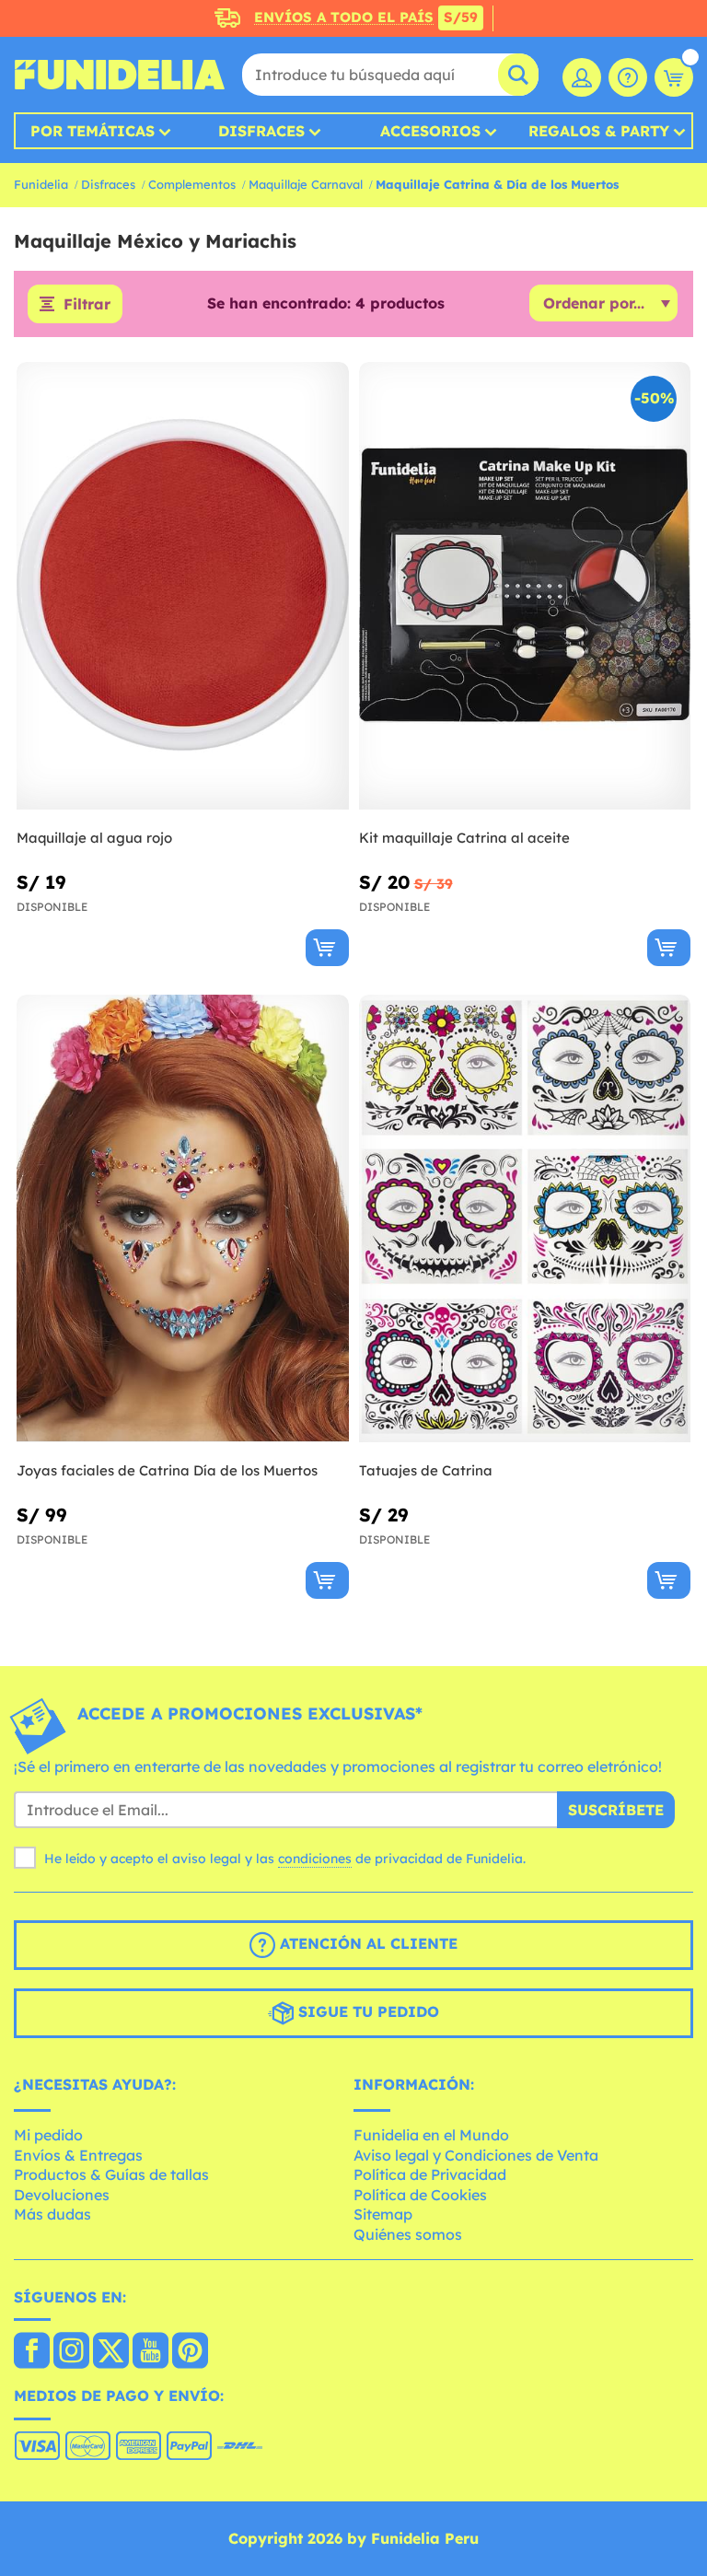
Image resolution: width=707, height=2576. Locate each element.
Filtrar (87, 304)
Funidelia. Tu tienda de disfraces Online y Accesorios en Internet (120, 75)
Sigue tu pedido (366, 2012)
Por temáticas (93, 131)
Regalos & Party (599, 131)
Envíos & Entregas (78, 2155)
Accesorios (430, 131)
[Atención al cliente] (628, 77)
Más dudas (52, 2214)
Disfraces (261, 131)
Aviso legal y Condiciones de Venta (476, 2155)
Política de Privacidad (430, 2174)
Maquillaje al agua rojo (94, 838)
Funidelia (41, 184)
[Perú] (32, 2352)
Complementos (192, 184)
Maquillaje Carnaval (306, 184)
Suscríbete (616, 1810)
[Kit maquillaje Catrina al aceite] (525, 586)
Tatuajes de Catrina (426, 1470)
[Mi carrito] (674, 77)
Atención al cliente (366, 1944)
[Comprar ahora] (327, 948)
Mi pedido (48, 2135)
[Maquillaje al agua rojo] (183, 586)
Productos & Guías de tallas (111, 2174)
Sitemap (383, 2214)
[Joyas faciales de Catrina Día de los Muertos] (183, 1219)
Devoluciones (62, 2195)
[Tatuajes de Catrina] (525, 1219)
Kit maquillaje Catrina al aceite (464, 838)
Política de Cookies (420, 2195)
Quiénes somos (408, 2234)
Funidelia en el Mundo (431, 2135)
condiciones (315, 1859)
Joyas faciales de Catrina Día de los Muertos (167, 1470)
